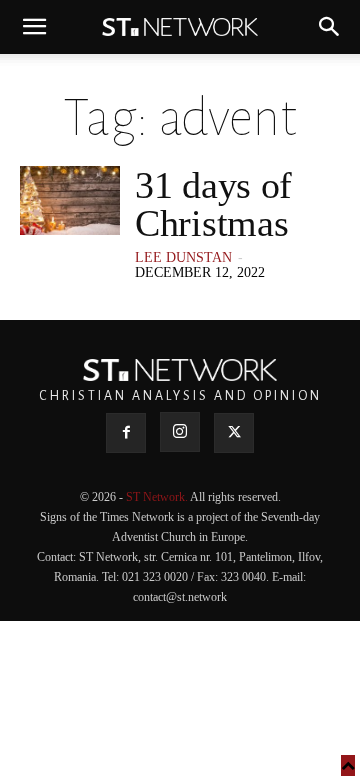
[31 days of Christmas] (70, 200)
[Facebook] (126, 433)
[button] (34, 27)
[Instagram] (180, 432)
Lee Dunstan (183, 257)
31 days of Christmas (213, 204)
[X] (234, 433)
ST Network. (158, 497)
